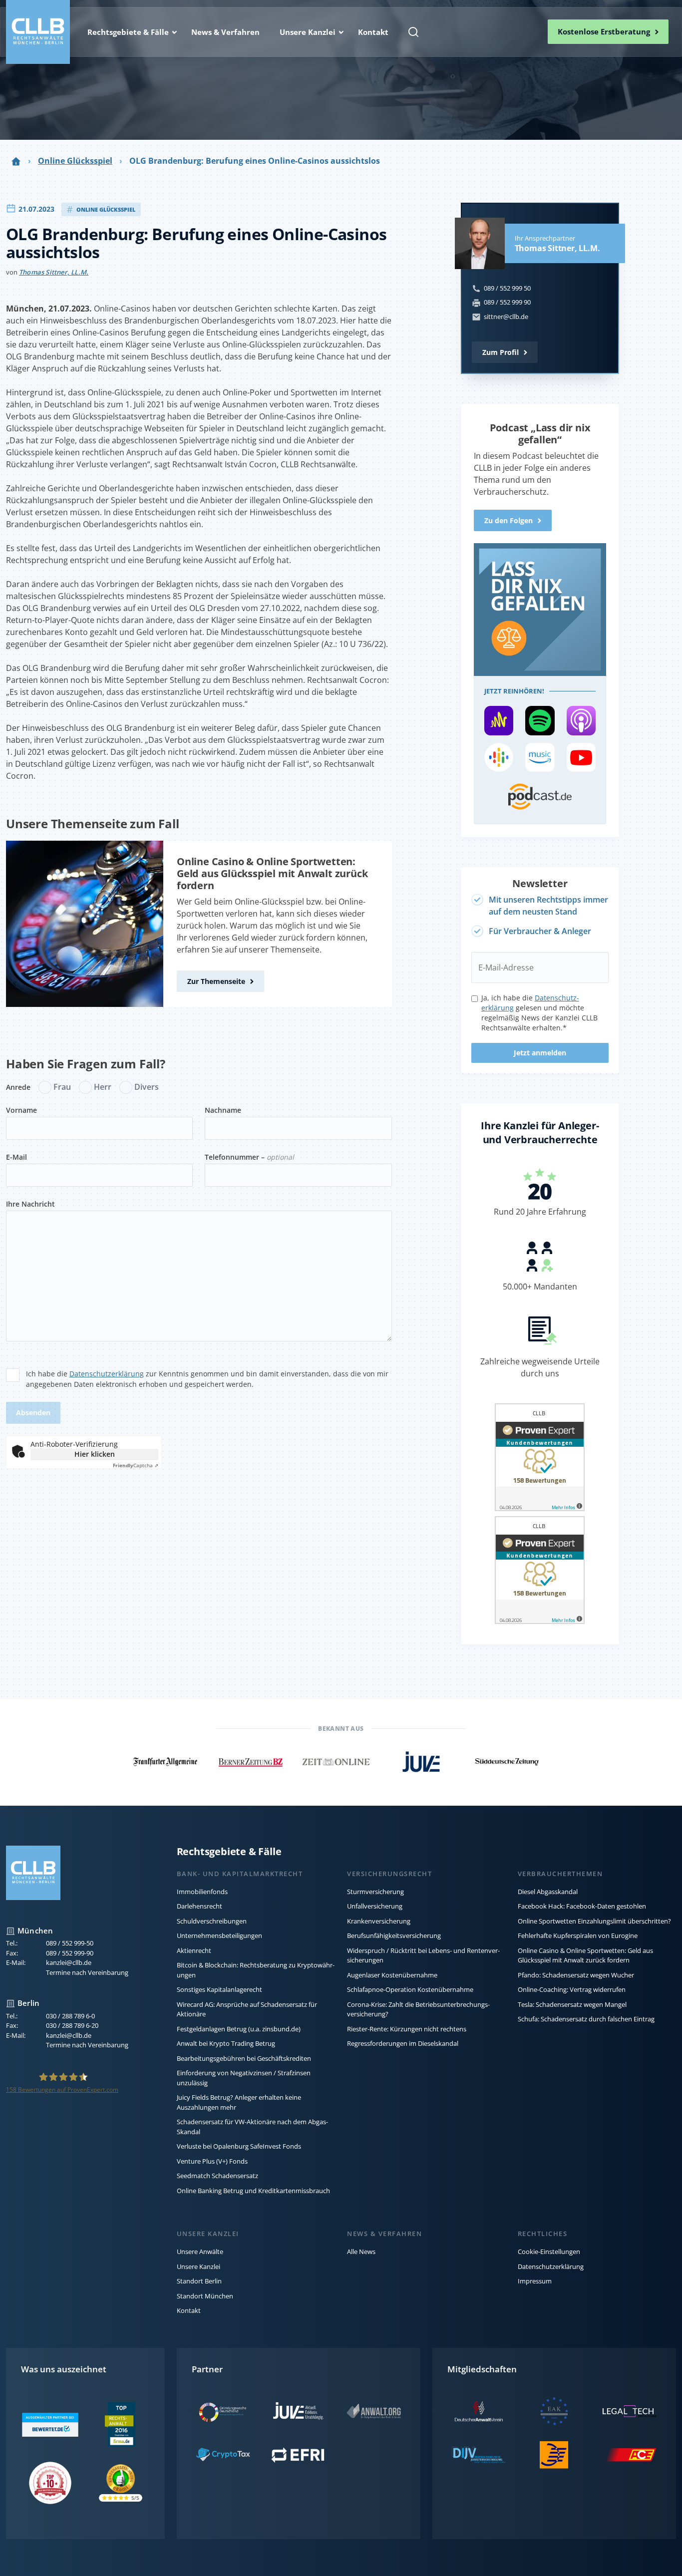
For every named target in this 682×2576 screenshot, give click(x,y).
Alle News (361, 2252)
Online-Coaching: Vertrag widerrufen (572, 1989)
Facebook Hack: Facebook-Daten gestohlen (582, 1906)
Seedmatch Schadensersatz (217, 2176)
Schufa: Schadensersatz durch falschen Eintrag (586, 2019)
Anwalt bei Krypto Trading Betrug (226, 2043)
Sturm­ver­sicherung (375, 1892)
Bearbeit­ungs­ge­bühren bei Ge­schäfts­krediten (244, 2058)
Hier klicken (95, 1454)
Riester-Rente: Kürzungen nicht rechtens (407, 2029)
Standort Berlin (199, 2281)
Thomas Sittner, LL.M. (54, 272)
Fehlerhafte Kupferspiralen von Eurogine (578, 1935)
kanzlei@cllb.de (69, 1962)
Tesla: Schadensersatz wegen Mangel (572, 2004)
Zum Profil (501, 352)
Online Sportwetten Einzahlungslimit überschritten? (594, 1921)
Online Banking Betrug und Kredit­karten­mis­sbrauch (253, 2191)
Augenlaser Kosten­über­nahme (392, 1975)
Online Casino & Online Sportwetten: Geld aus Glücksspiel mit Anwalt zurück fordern (272, 873)
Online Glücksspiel (75, 161)
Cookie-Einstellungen (549, 2252)
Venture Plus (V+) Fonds (212, 2161)
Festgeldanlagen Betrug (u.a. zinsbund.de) (239, 2029)
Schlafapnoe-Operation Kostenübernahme (410, 1989)
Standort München (205, 2296)
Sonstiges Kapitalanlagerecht (219, 1989)
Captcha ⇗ (136, 1465)
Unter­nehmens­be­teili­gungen (219, 1935)
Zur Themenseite (216, 981)
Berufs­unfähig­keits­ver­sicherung (394, 1935)
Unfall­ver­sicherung (375, 1906)
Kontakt (189, 2310)
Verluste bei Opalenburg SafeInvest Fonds (239, 2146)
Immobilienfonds (202, 1892)
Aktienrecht (194, 1950)
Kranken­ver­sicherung (379, 1921)
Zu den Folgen (509, 520)
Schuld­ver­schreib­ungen (212, 1921)
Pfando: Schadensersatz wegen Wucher (576, 1975)
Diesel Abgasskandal (548, 1892)
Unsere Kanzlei (198, 2266)
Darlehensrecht (199, 1906)
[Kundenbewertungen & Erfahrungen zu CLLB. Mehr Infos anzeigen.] (540, 1459)
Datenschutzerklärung (107, 1374)
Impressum (535, 2281)
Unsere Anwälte (200, 2252)
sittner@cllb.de (506, 317)
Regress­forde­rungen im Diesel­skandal (403, 2043)
